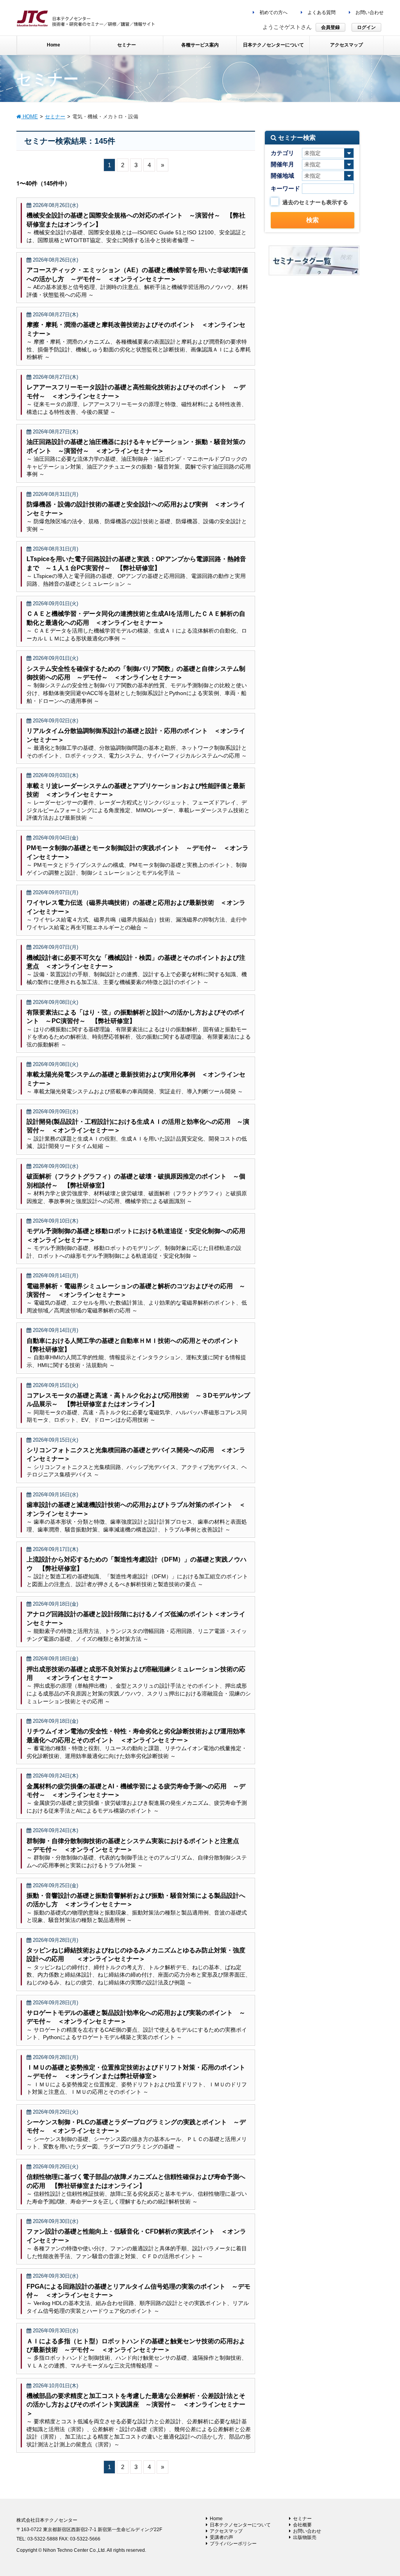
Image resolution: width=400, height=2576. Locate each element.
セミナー (302, 2519)
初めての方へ (273, 12)
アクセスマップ (226, 2531)
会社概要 (302, 2525)
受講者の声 (221, 2537)
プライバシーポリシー (233, 2544)
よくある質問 (321, 12)
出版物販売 (305, 2537)
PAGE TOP (383, 2492)
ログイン (366, 27)
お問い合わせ (369, 12)
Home (216, 2519)
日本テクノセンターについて (240, 2525)
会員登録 (330, 27)
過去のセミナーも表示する (315, 202)
